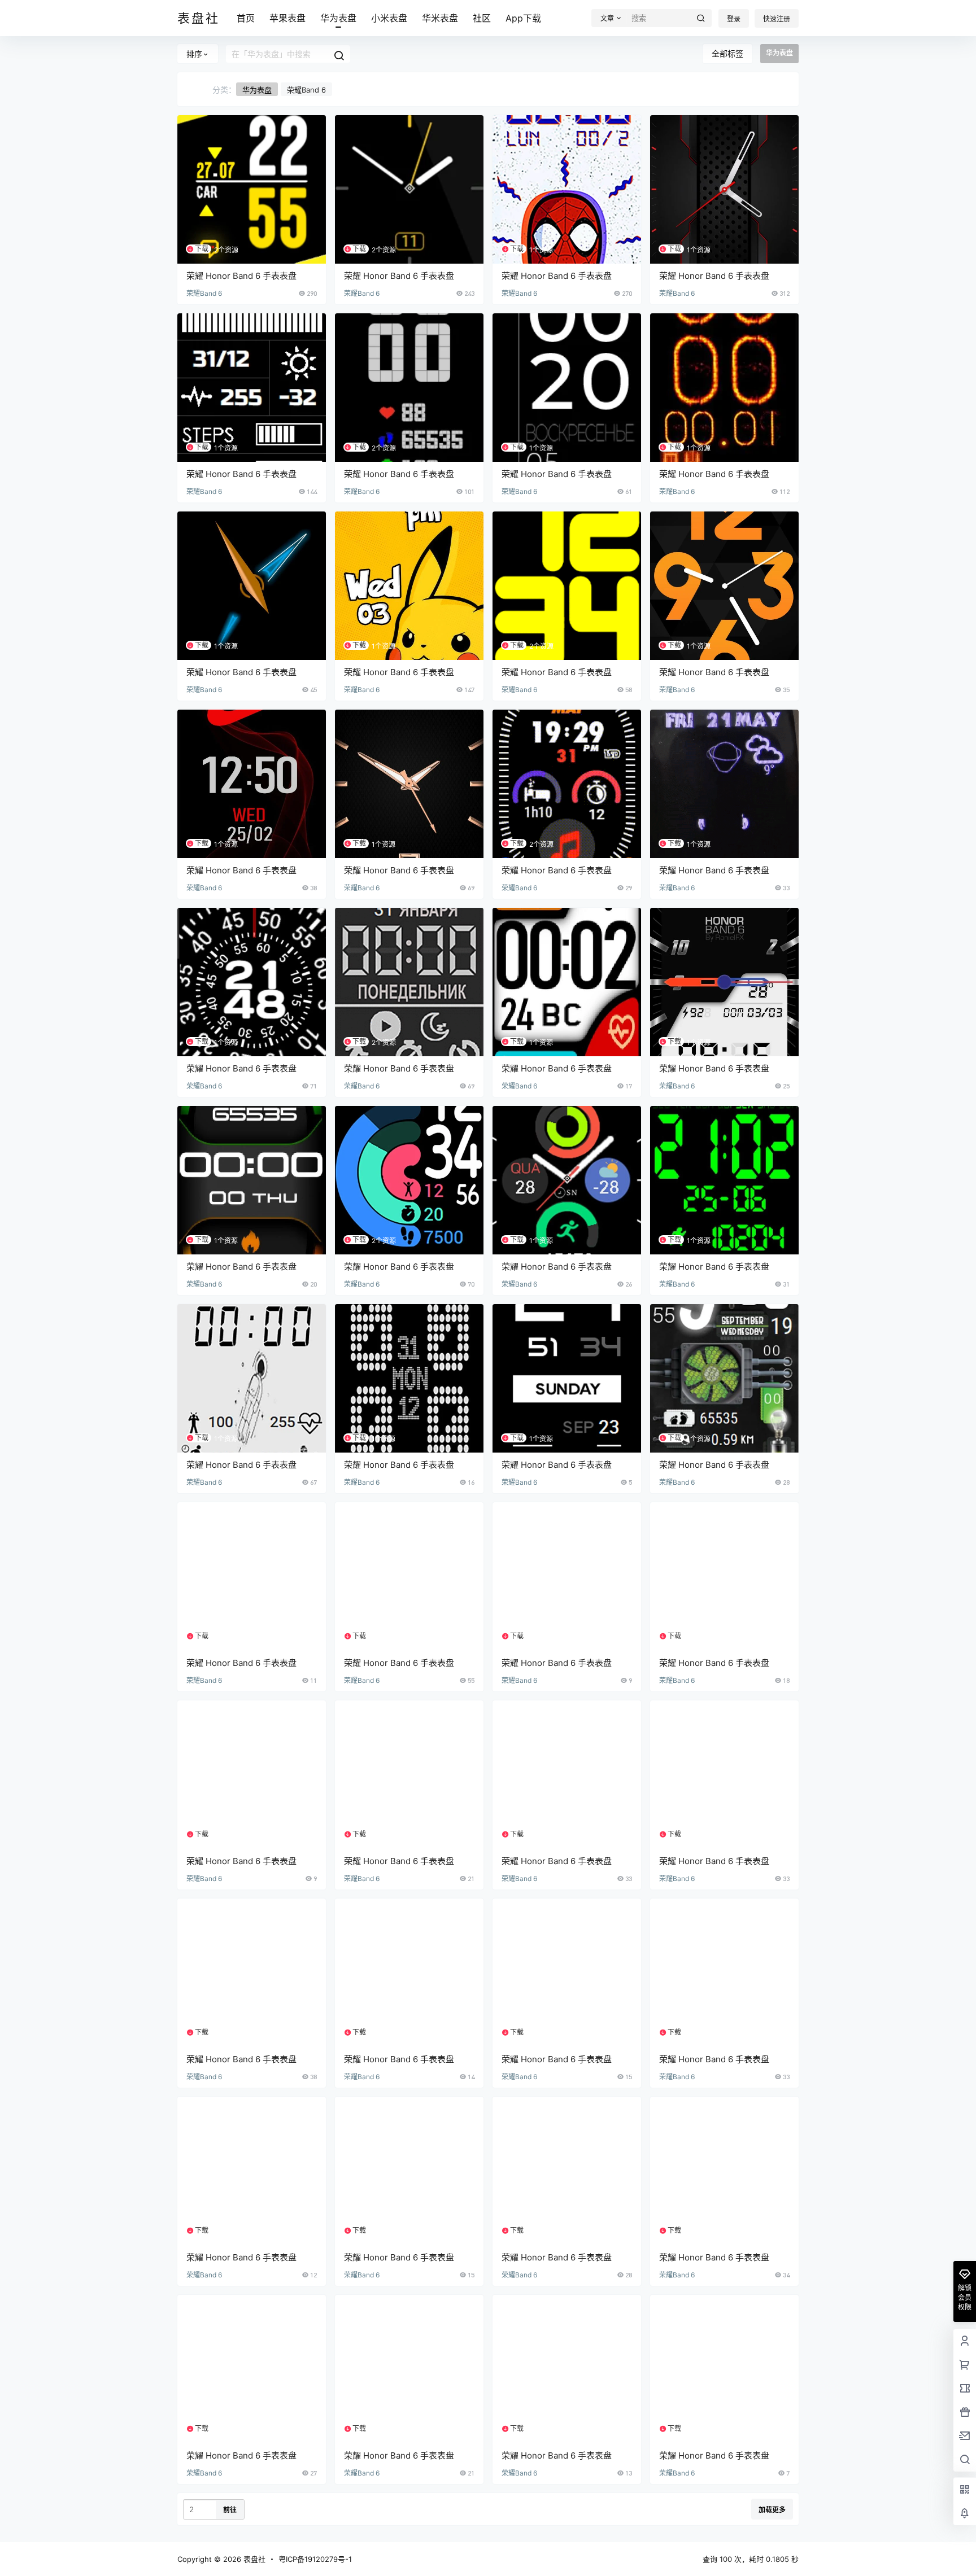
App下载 (523, 18)
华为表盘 (338, 18)
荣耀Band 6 (306, 90)
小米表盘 (389, 18)
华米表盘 (440, 18)
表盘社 (253, 2559)
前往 (230, 2510)
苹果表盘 (287, 18)
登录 (734, 19)
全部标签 (727, 53)
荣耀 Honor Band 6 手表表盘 (241, 276)
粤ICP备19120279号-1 (315, 2559)
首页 (246, 18)
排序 (194, 54)
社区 (482, 18)
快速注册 (777, 19)
